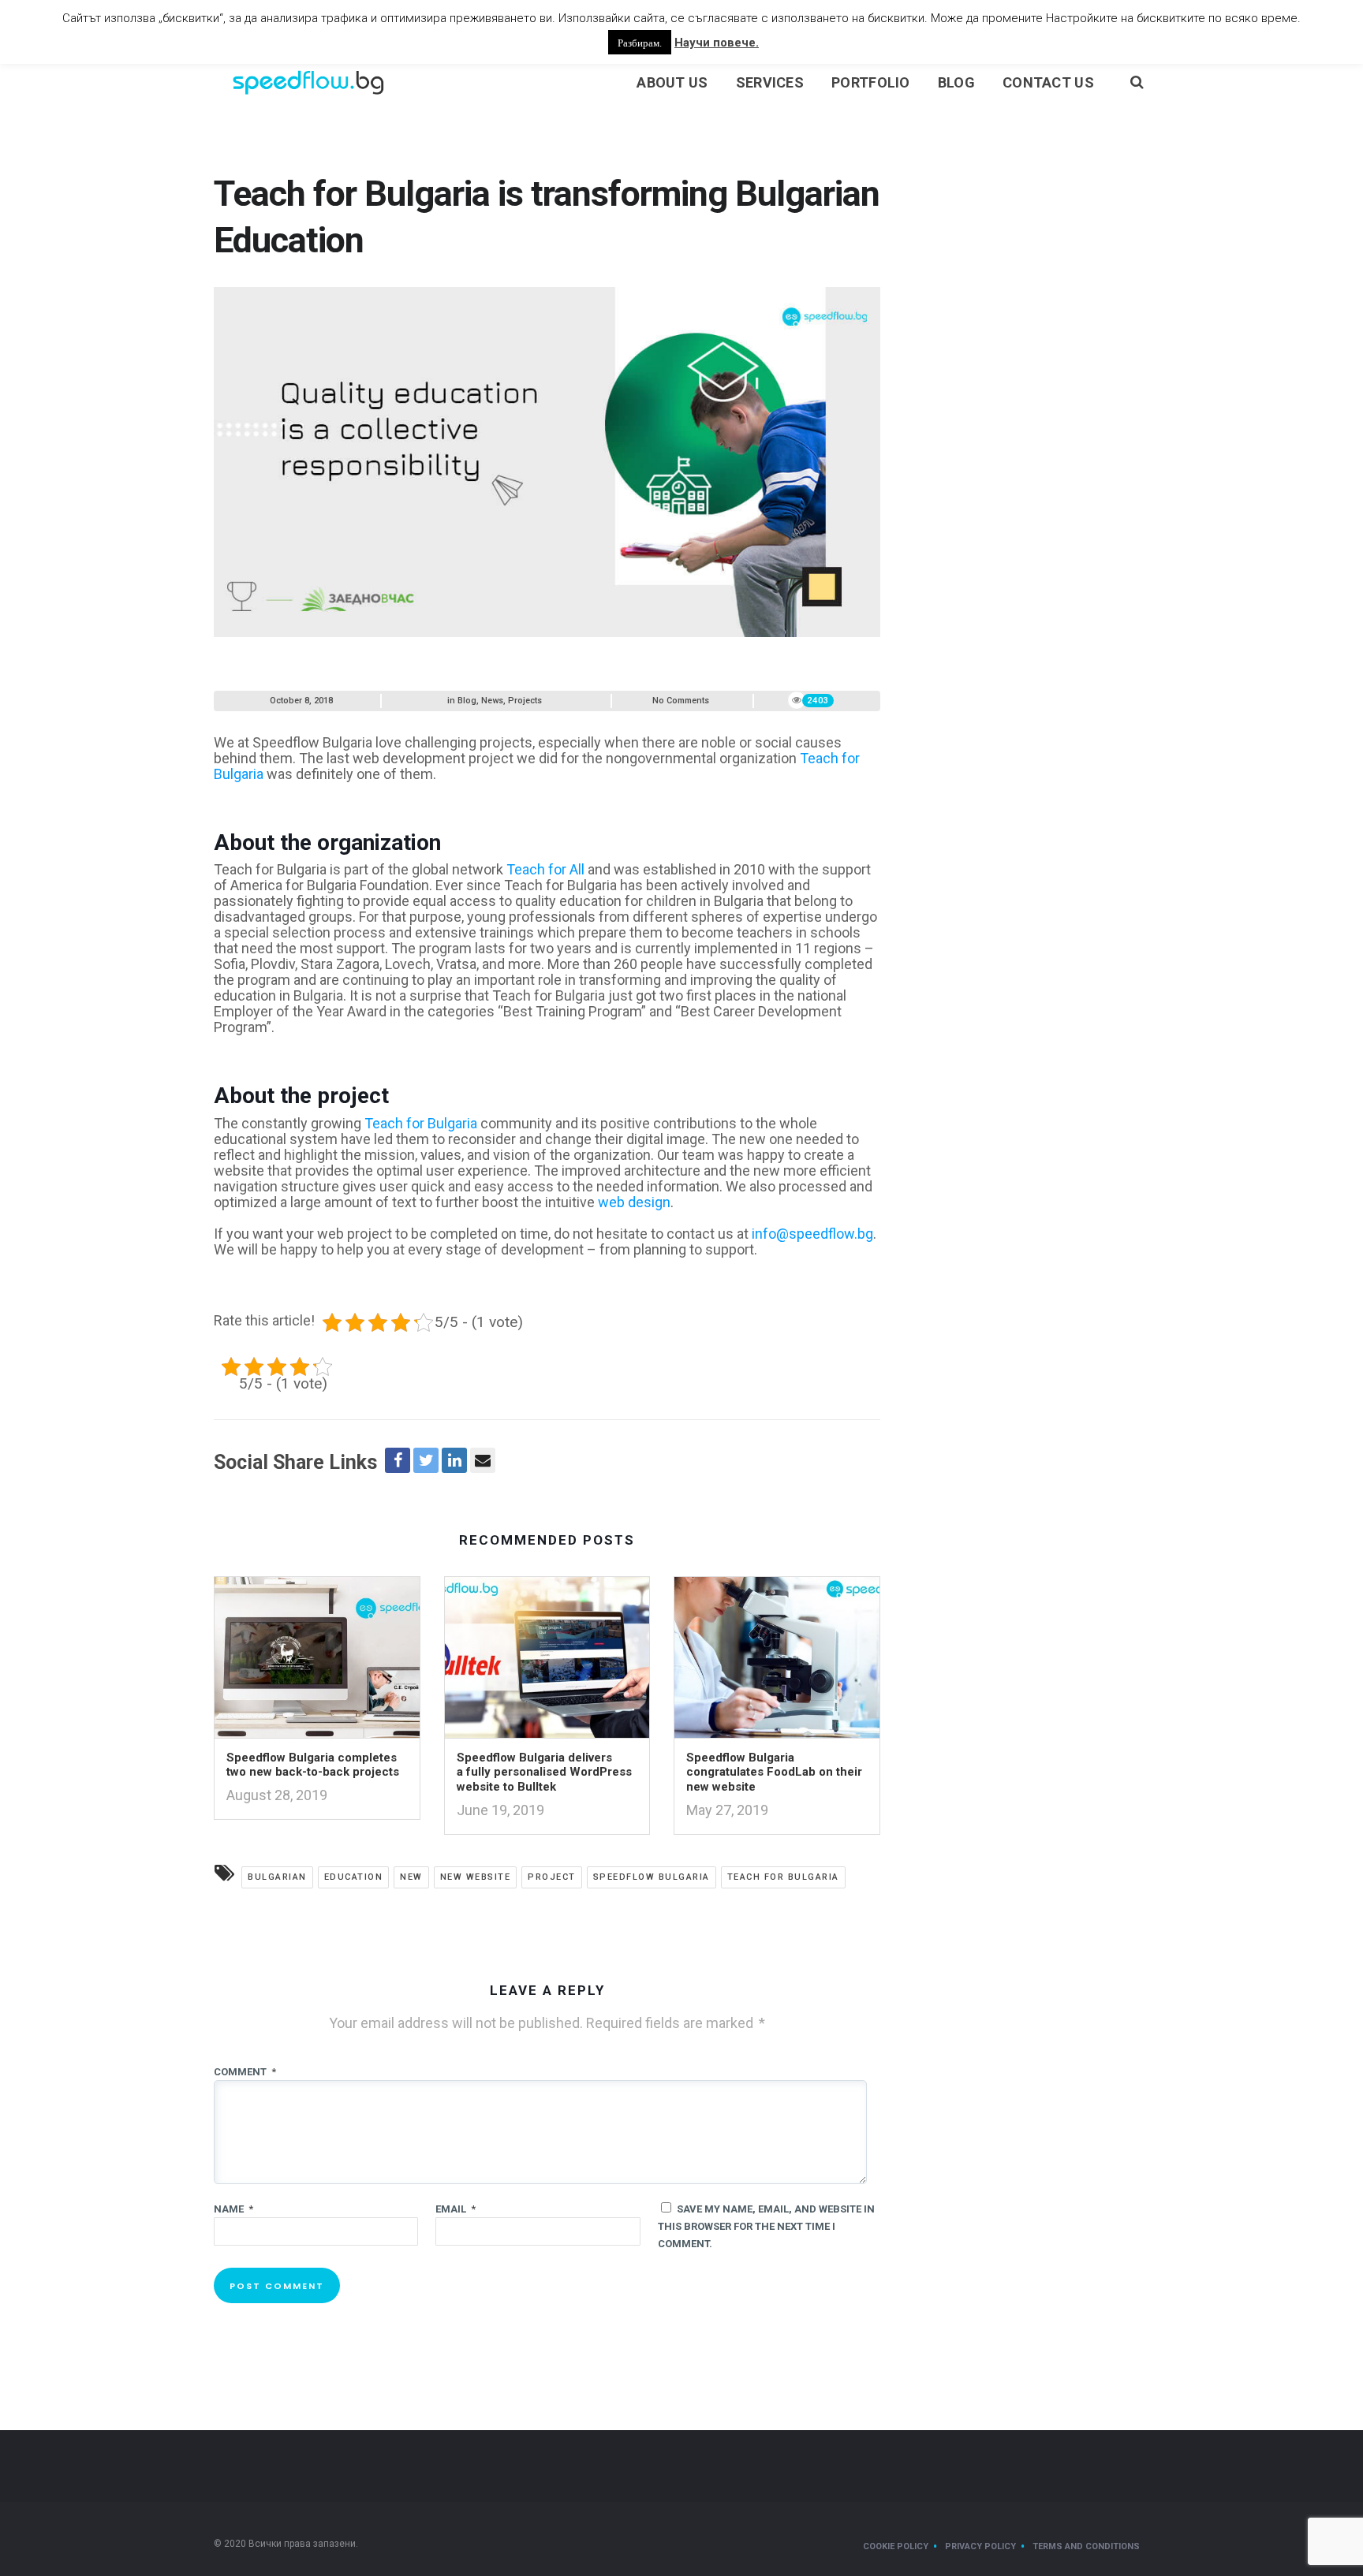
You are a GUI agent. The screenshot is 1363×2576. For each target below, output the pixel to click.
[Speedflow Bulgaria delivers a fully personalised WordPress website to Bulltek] (547, 1662)
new (411, 1877)
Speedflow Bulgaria (652, 1877)
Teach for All (545, 869)
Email (456, 2209)
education (354, 1877)
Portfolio (871, 82)
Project (552, 1877)
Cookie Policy (896, 2546)
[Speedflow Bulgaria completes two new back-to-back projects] (317, 1662)
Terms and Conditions (1086, 2546)
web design (634, 1202)
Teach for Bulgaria (421, 1123)
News (492, 701)
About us (672, 82)
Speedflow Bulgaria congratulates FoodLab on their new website (774, 1773)
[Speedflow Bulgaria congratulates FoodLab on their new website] (777, 1662)
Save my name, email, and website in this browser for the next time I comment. (766, 2226)
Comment (245, 2072)
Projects (525, 701)
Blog (956, 82)
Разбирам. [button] (640, 42)
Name (233, 2209)
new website (476, 1877)
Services (770, 82)
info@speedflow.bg (812, 1234)
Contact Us (1048, 82)
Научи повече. (717, 43)
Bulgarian (277, 1877)
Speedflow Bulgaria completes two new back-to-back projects (313, 1765)
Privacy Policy (980, 2546)
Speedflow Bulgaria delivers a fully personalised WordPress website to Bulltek (544, 1773)
